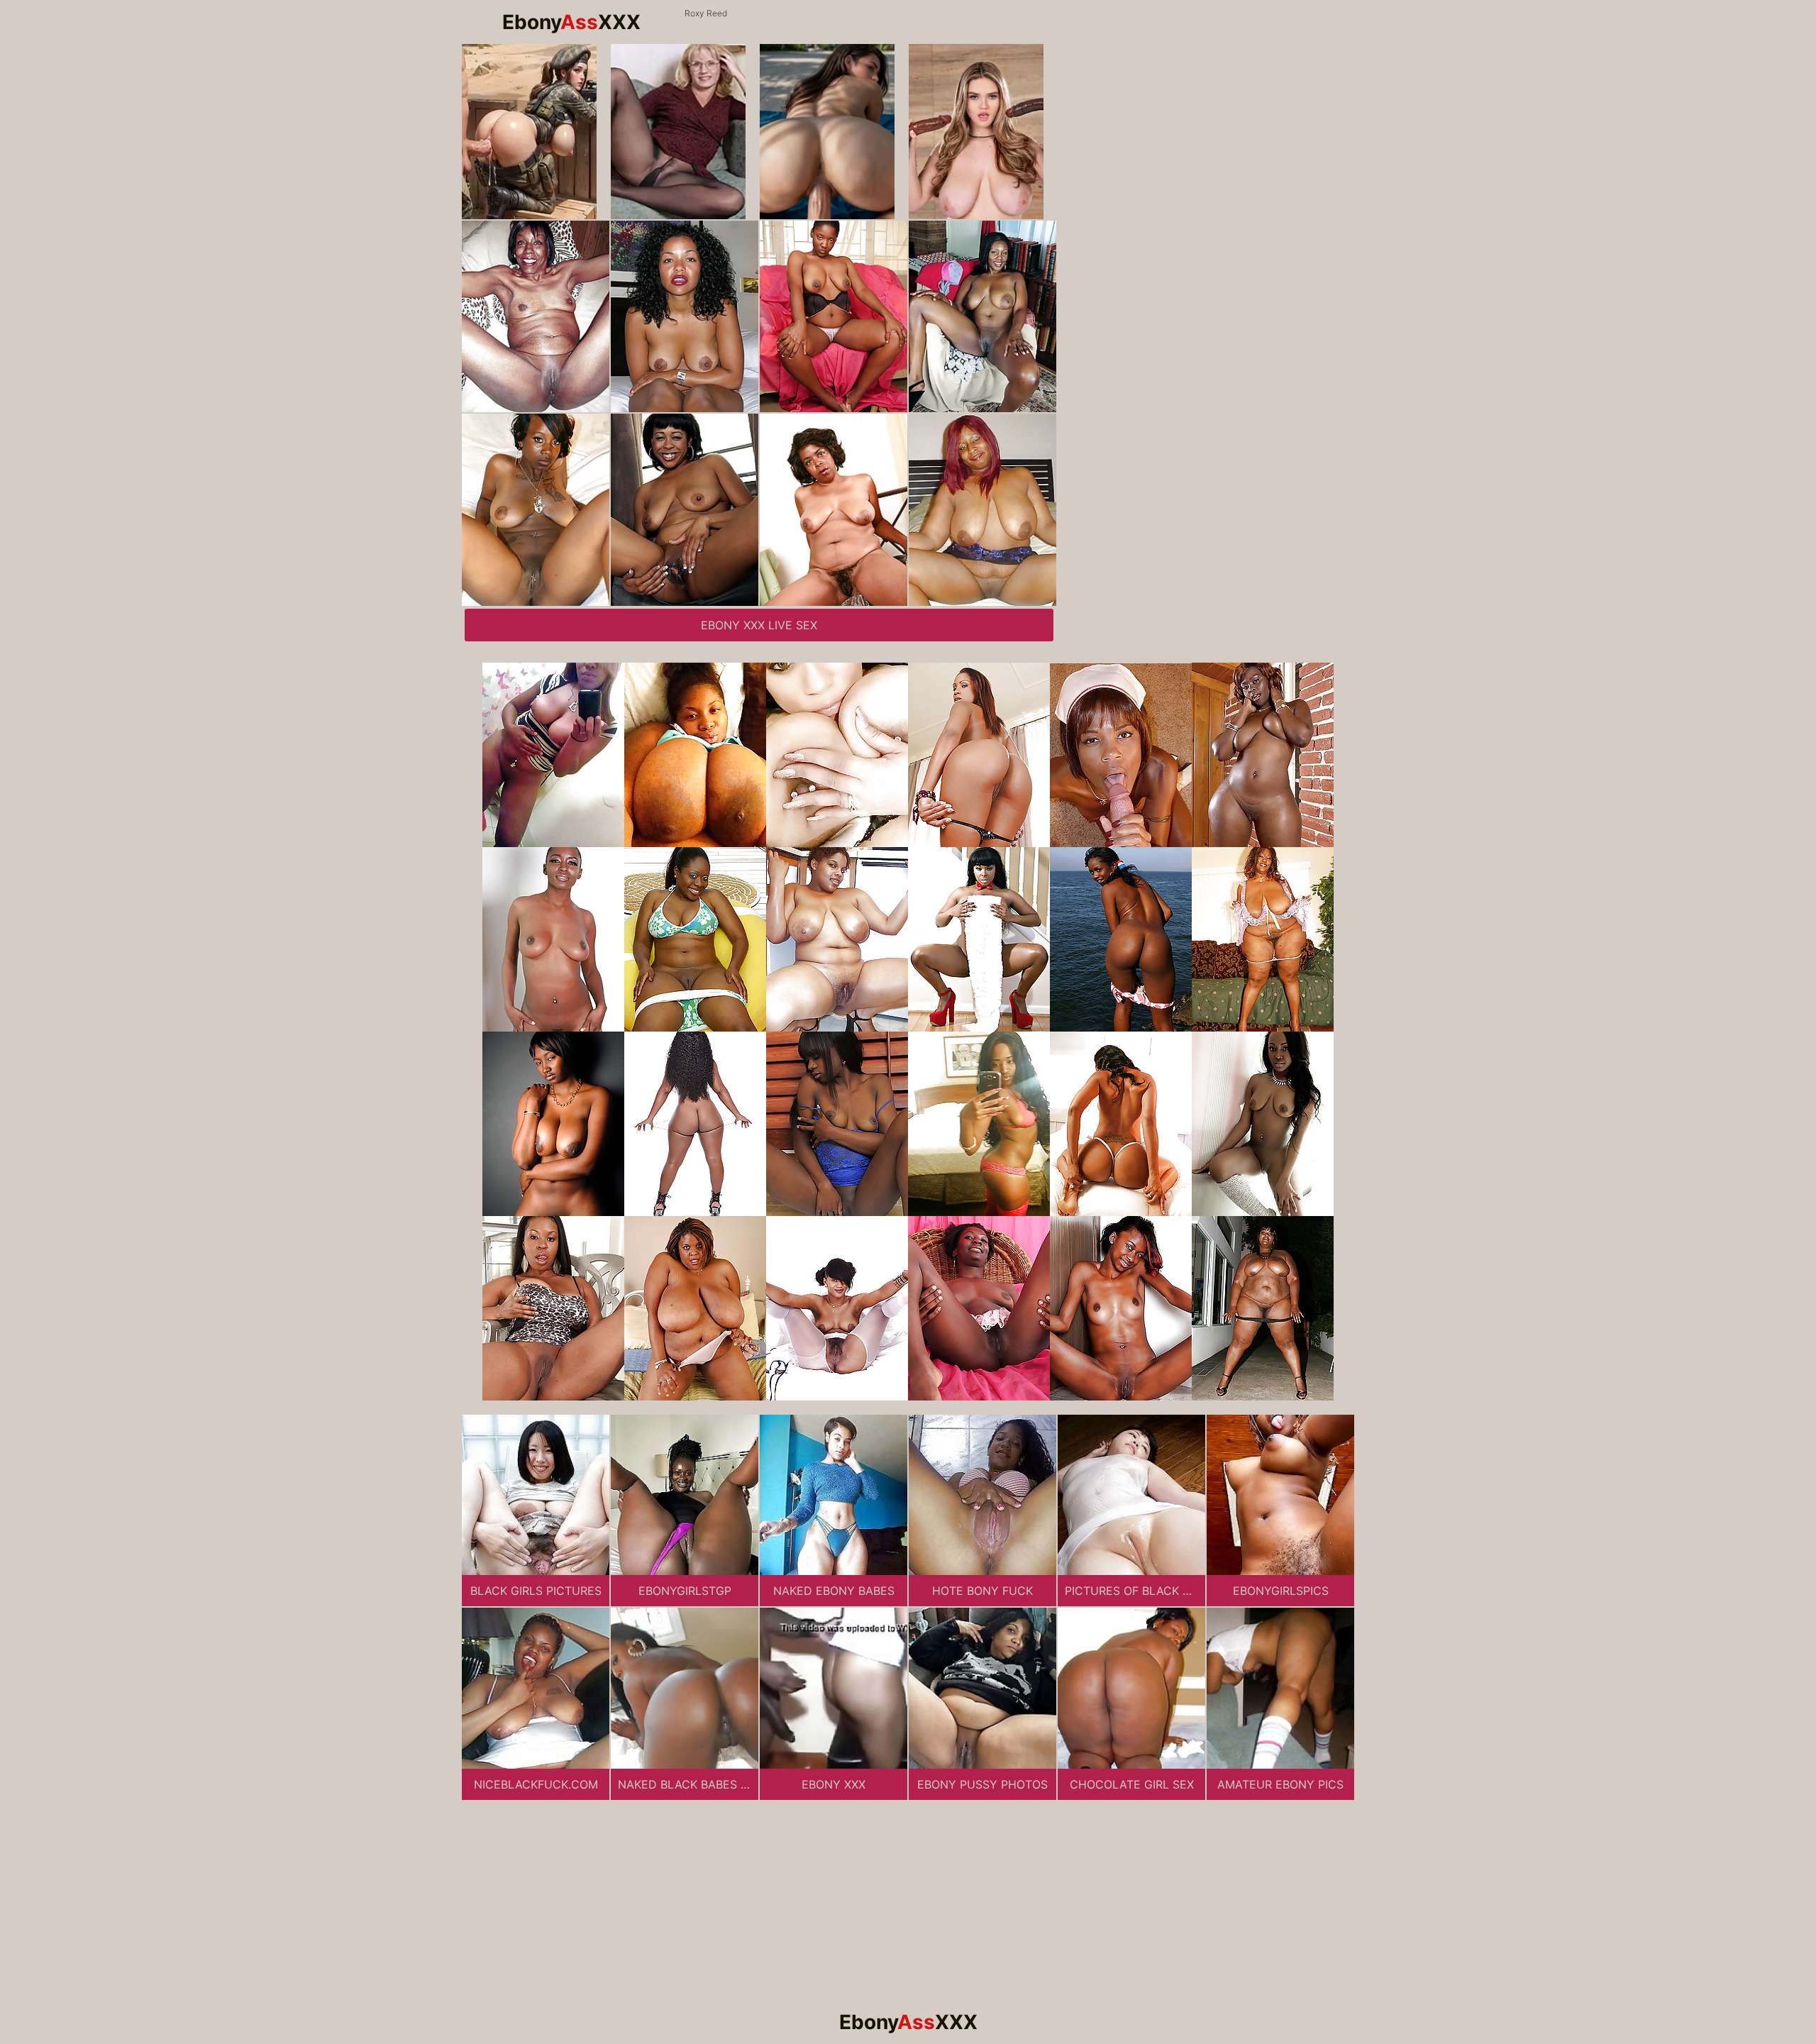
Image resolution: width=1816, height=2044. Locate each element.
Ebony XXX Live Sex (759, 625)
